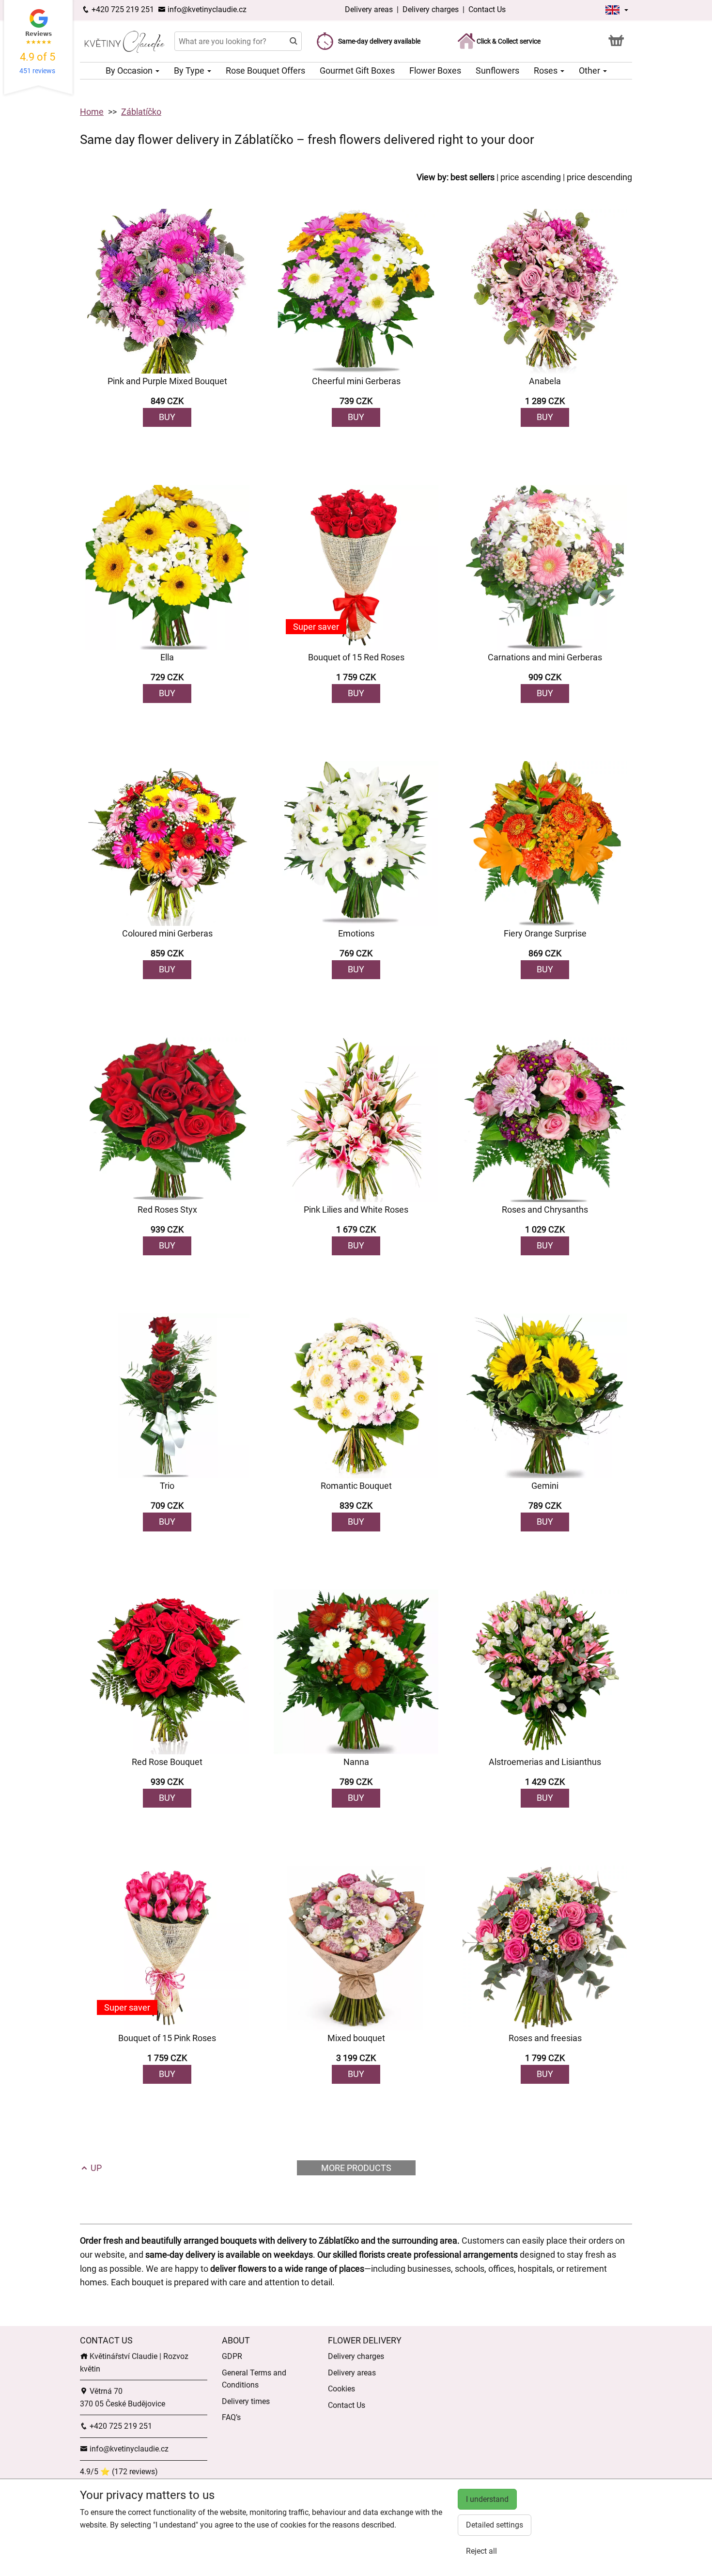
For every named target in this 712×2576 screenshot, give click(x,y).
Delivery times (246, 2401)
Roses (547, 70)
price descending (599, 177)
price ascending (531, 177)
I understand (487, 2499)
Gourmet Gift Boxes (357, 70)
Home (92, 112)
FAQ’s (231, 2417)
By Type (190, 70)
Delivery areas (369, 9)
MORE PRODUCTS (356, 2168)
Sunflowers (497, 70)
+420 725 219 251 (122, 9)
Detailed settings (495, 2525)
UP (95, 2168)
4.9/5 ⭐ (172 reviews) (119, 2472)
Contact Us (487, 9)
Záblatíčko (141, 112)
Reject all (481, 2551)
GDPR (232, 2356)
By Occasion (130, 70)
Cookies (341, 2389)
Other (590, 70)
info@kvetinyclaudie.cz (206, 9)
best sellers (472, 177)
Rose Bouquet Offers (265, 70)
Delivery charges (431, 9)
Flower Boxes (435, 70)
